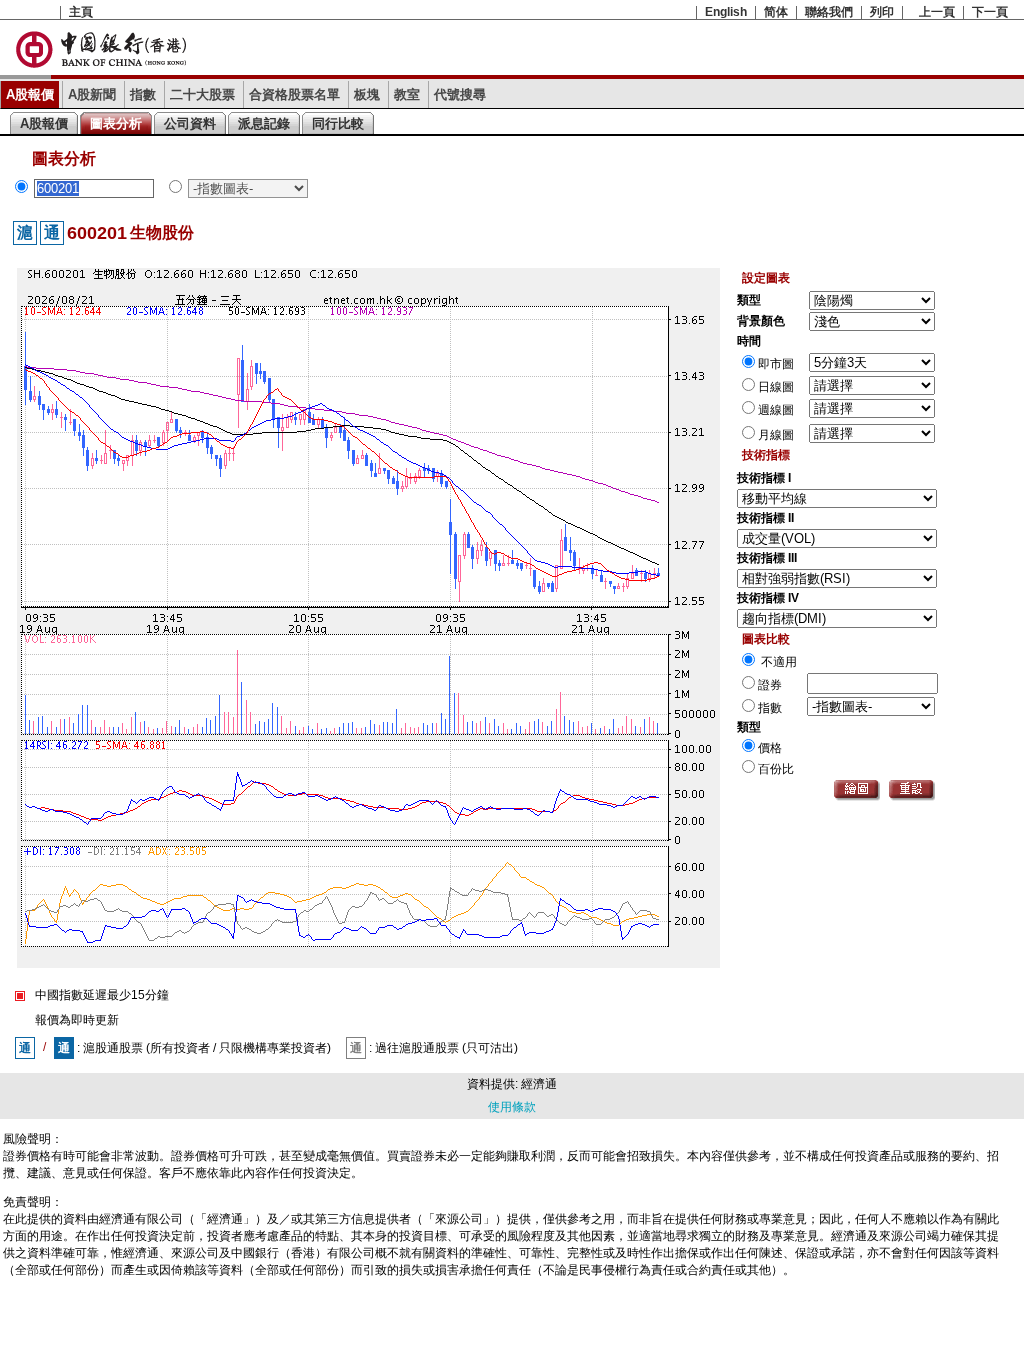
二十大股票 (202, 94)
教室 (407, 94)
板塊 (367, 94)
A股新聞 (92, 94)
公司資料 (190, 123)
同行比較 (338, 123)
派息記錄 (264, 123)
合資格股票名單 (294, 94)
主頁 (81, 12)
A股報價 (30, 94)
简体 (776, 12)
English (726, 12)
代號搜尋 (460, 94)
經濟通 (539, 1084)
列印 (882, 12)
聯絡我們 (829, 12)
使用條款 (512, 1107)
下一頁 (990, 12)
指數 (143, 94)
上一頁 (937, 12)
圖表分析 (116, 123)
